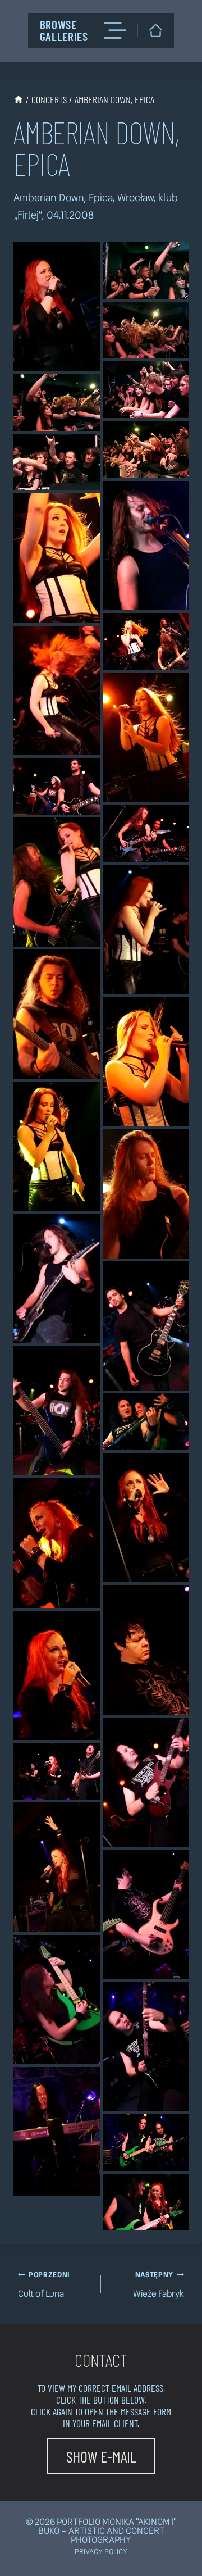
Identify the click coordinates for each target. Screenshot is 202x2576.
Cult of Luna (44, 2285)
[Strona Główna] (19, 99)
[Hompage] (156, 31)
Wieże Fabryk (159, 2285)
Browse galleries (64, 30)
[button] (57, 307)
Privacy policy (101, 2552)
